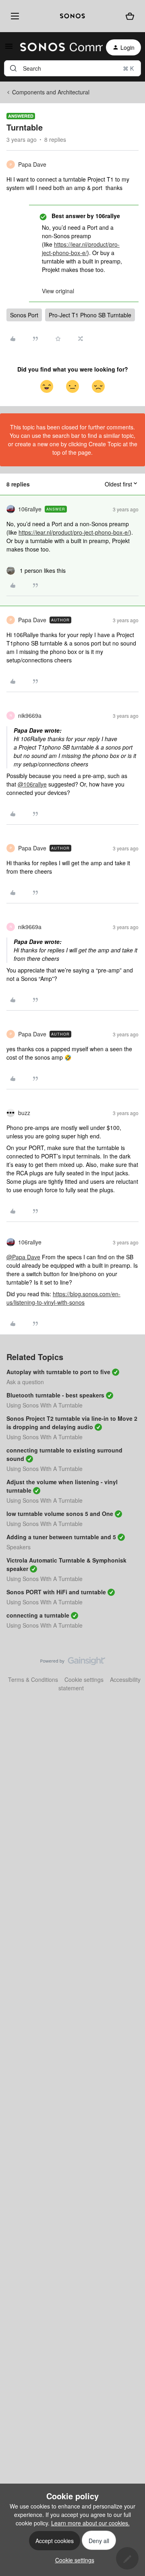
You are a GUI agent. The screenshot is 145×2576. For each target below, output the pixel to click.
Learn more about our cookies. (90, 2523)
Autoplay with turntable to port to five (58, 1372)
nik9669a (30, 715)
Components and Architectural (51, 92)
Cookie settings (84, 1679)
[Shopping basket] (130, 16)
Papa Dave (32, 164)
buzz (24, 1113)
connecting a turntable (38, 1615)
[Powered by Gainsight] (73, 1663)
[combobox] (72, 68)
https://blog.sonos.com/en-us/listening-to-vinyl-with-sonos (63, 1298)
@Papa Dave (23, 1257)
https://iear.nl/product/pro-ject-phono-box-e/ (81, 248)
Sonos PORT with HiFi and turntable (56, 1592)
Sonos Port (24, 315)
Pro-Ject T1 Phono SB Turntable (90, 315)
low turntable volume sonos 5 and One (60, 1514)
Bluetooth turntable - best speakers (55, 1395)
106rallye (30, 509)
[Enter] (13, 68)
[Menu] (13, 16)
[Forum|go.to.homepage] (57, 47)
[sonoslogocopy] (72, 16)
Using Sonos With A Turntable (45, 1405)
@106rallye (32, 784)
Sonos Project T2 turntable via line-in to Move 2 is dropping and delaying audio (72, 1423)
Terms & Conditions (33, 1679)
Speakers (19, 1547)
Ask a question (25, 1382)
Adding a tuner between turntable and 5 (61, 1537)
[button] (9, 49)
